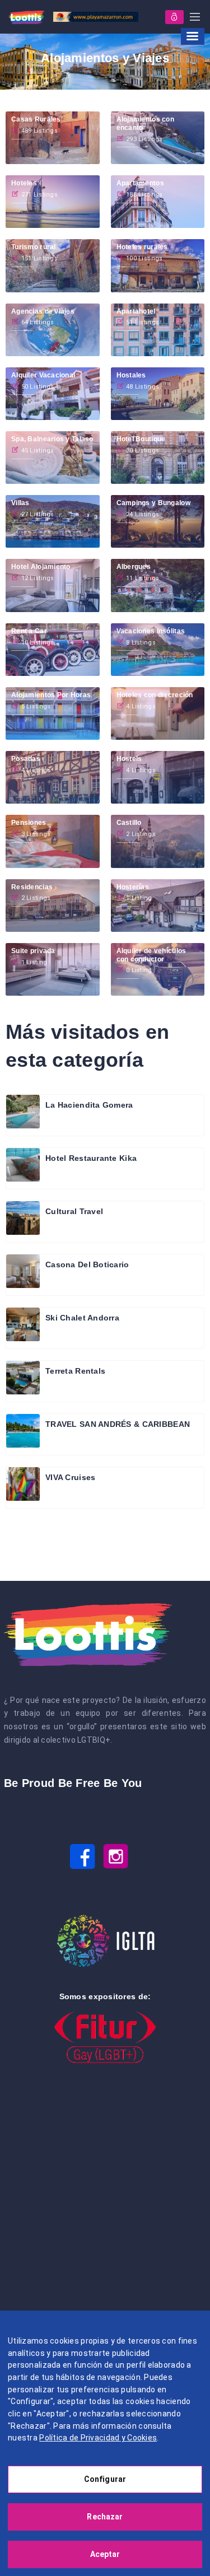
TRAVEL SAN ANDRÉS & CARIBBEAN (118, 1424)
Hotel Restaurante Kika (91, 1158)
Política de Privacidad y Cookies (98, 2438)
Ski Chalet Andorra (82, 1318)
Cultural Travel (74, 1211)
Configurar (105, 2479)
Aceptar (105, 2554)
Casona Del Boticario (87, 1264)
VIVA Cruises (70, 1477)
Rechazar (105, 2517)
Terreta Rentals (75, 1371)
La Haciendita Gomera (89, 1105)
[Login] (174, 17)
